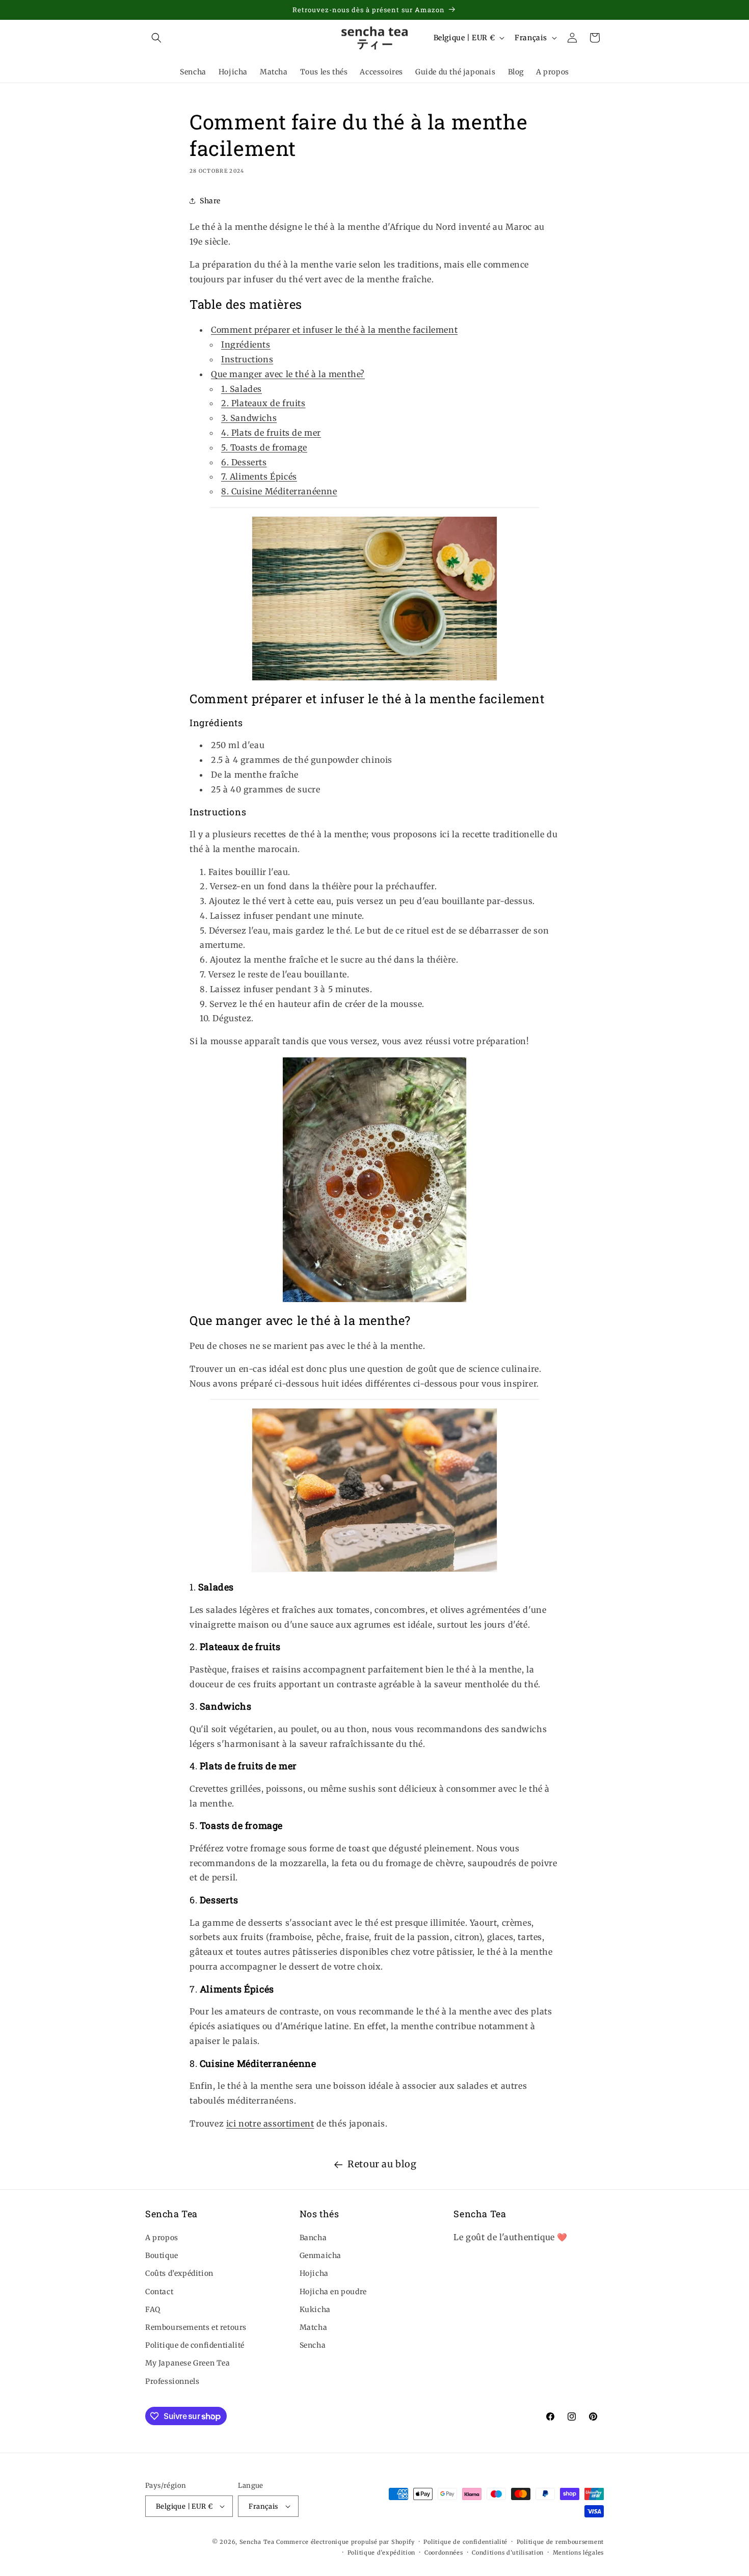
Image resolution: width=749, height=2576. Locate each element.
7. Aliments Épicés (259, 476)
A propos (162, 2238)
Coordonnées (444, 2553)
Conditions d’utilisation (508, 2553)
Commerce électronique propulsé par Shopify (345, 2542)
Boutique (162, 2255)
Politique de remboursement (560, 2542)
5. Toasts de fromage (264, 447)
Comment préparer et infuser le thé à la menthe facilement (334, 330)
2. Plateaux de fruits (263, 403)
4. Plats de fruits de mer (271, 433)
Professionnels (172, 2381)
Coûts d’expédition (179, 2273)
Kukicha (315, 2309)
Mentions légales (578, 2553)
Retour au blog (382, 2164)
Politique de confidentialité (195, 2345)
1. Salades (242, 389)
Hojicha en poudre (333, 2292)
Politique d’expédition (381, 2553)
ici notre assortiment (270, 2123)
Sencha (313, 2345)
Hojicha (314, 2273)
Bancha (313, 2238)
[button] (156, 38)
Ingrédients (246, 344)
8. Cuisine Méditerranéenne (279, 491)
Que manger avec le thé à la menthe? (288, 374)
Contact (159, 2292)
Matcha (314, 2327)
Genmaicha (320, 2255)
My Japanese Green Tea (188, 2363)
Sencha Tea (257, 2542)
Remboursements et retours (196, 2327)
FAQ (153, 2309)
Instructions (247, 359)
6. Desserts (244, 462)
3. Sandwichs (249, 418)
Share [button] (210, 201)
